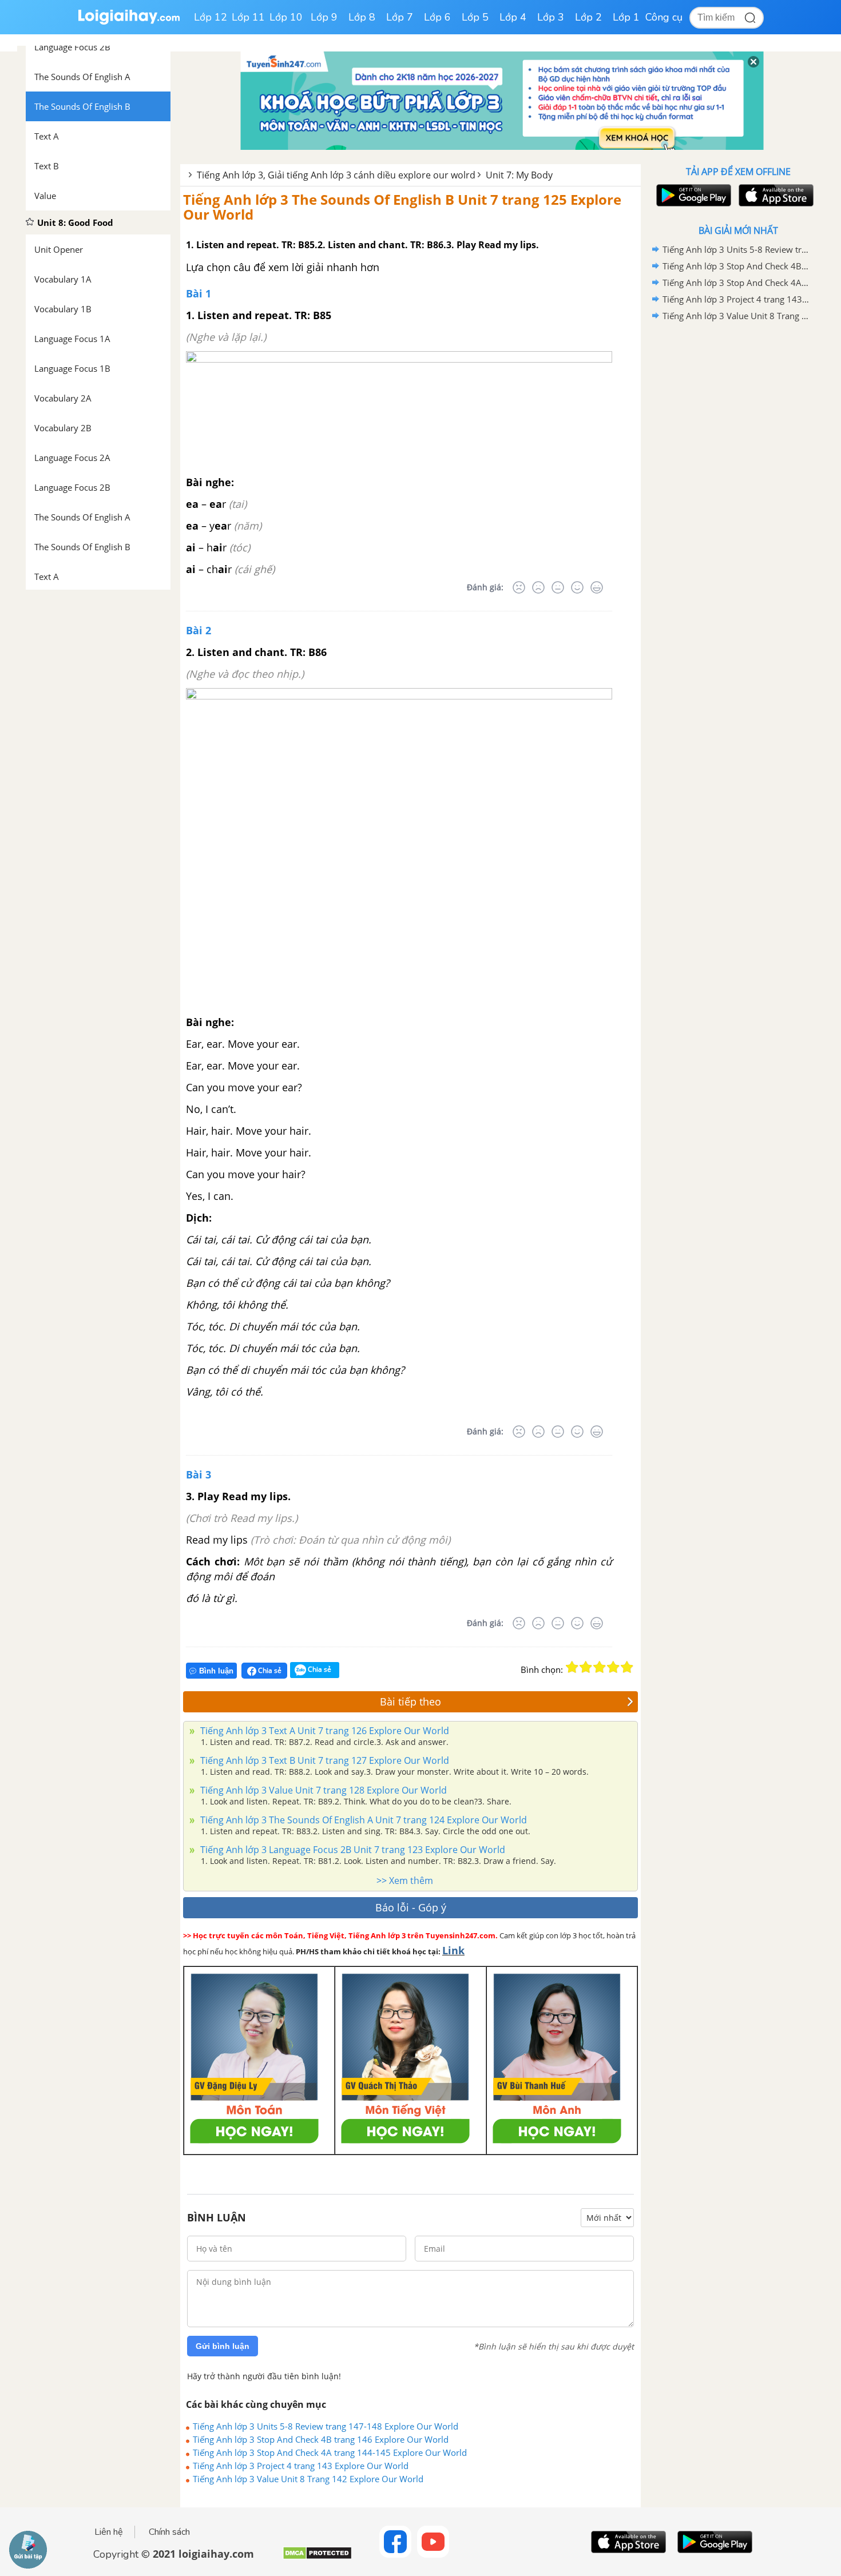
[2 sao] (586, 1667)
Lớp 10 (286, 17)
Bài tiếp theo (410, 1702)
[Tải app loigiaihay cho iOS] (775, 195)
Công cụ (664, 17)
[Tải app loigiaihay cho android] (692, 195)
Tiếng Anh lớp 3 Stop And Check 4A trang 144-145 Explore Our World (330, 2452)
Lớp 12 (211, 17)
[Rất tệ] (519, 587)
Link (453, 1950)
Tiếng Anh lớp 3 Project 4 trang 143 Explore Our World (301, 2466)
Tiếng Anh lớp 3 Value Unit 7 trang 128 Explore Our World (322, 1790)
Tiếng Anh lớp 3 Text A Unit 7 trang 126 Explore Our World (324, 1731)
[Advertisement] (738, 506)
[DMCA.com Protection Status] (317, 2557)
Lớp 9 (324, 17)
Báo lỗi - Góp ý (411, 1907)
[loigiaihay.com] (129, 22)
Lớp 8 (362, 17)
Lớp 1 (626, 17)
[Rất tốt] (597, 587)
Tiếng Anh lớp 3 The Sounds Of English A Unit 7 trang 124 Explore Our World (362, 1820)
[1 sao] (572, 1667)
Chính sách (169, 2532)
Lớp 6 (437, 17)
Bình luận (216, 1671)
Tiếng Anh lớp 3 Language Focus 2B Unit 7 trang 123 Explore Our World (352, 1850)
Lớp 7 (400, 17)
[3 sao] (600, 1667)
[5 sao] (627, 1667)
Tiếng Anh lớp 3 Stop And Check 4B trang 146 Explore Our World (321, 2439)
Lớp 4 (513, 17)
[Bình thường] (558, 587)
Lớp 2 (588, 17)
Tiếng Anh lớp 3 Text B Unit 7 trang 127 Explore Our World (324, 1760)
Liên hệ (109, 2532)
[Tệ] (538, 587)
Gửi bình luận (223, 2346)
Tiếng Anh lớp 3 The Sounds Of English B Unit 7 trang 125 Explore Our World (402, 207)
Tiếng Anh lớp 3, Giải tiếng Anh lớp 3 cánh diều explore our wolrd (336, 175)
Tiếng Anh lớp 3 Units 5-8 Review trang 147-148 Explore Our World (326, 2426)
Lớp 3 (551, 17)
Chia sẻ (269, 1670)
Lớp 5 (475, 17)
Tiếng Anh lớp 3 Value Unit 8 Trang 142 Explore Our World (308, 2479)
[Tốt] (577, 587)
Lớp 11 (248, 17)
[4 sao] (613, 1667)
